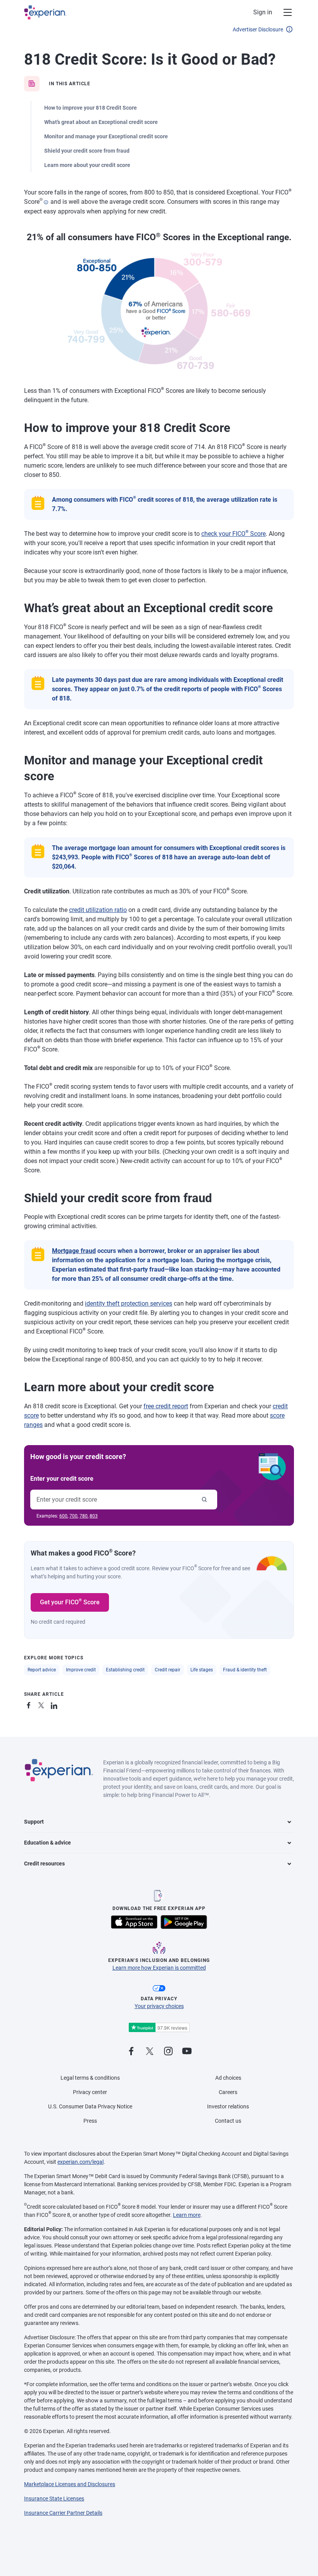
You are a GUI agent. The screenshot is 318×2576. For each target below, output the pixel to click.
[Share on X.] (43, 1704)
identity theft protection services (129, 1303)
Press (90, 2121)
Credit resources (44, 1864)
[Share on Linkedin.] (55, 1704)
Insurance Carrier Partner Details (63, 2513)
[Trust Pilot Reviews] (159, 2028)
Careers (228, 2092)
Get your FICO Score (70, 1602)
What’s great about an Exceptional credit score (101, 122)
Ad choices (228, 2078)
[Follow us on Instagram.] (168, 2052)
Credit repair (168, 1670)
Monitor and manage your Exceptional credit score (106, 136)
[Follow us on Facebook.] (131, 2052)
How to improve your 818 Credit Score (91, 108)
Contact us (228, 2121)
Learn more (187, 2215)
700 (73, 1516)
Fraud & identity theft (245, 1670)
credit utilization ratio (98, 910)
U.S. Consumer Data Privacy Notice (90, 2106)
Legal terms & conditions (90, 2078)
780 (84, 1516)
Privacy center (90, 2092)
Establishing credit (125, 1670)
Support (34, 1822)
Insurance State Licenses (54, 2499)
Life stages (202, 1670)
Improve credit (81, 1670)
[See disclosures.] (46, 202)
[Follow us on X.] (150, 2052)
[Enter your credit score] (204, 1500)
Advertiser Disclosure (258, 29)
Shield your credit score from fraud (87, 151)
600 (63, 1516)
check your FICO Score (233, 534)
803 (94, 1516)
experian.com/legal (80, 2162)
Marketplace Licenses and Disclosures (70, 2484)
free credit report (166, 1406)
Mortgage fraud (74, 1251)
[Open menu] (283, 12)
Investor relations (228, 2106)
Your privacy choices (159, 2006)
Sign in (263, 12)
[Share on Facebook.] (30, 1704)
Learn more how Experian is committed (159, 1968)
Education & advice (48, 1843)
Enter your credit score (62, 1479)
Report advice (42, 1670)
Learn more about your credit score (87, 165)
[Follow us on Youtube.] (187, 2052)
